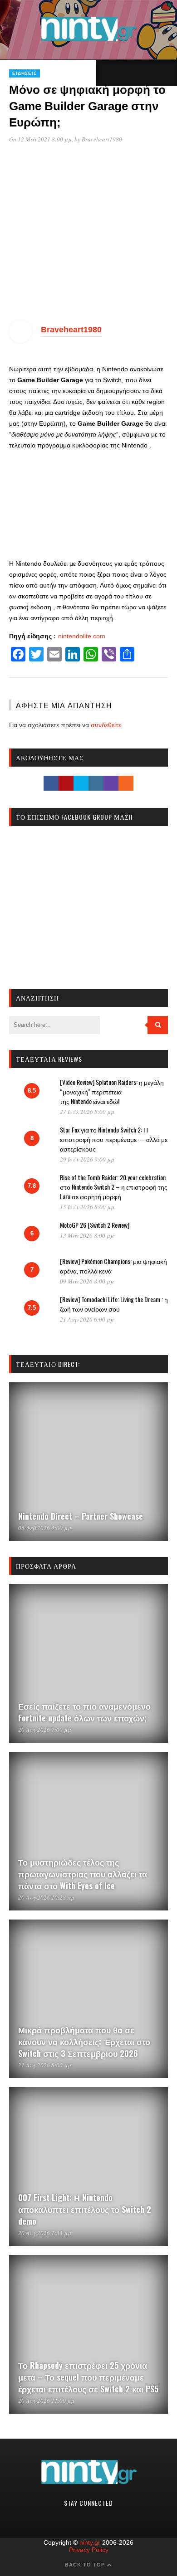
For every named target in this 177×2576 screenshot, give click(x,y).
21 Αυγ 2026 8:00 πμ (45, 2065)
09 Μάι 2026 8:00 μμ (87, 1281)
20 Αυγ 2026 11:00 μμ (46, 2401)
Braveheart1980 (102, 139)
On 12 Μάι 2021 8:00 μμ (40, 139)
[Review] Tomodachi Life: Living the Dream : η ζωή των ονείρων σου (114, 1304)
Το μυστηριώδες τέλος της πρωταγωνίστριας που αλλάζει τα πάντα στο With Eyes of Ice (83, 1874)
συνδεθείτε (106, 725)
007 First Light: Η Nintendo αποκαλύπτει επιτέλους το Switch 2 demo (85, 2209)
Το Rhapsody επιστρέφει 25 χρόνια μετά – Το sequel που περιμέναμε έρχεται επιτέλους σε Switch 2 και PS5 (88, 2377)
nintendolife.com (82, 636)
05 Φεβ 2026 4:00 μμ (45, 1528)
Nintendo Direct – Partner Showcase (81, 1516)
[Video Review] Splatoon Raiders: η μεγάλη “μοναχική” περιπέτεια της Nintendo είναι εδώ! (112, 1091)
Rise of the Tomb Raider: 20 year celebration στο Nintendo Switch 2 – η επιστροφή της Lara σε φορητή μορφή (114, 1187)
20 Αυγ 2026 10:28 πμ (46, 1897)
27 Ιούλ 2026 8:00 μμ (87, 1112)
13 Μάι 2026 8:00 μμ (87, 1235)
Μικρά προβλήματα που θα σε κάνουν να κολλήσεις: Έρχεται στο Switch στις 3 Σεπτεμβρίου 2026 (84, 2041)
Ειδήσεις (25, 73)
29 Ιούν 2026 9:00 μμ (87, 1159)
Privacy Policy (89, 2550)
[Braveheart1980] (20, 340)
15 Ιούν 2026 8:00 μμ (87, 1207)
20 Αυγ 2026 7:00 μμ (45, 1730)
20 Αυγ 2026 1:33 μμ (45, 2233)
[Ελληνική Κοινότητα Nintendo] (89, 42)
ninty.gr (90, 2542)
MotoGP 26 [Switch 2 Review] (95, 1225)
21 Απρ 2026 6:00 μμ (87, 1319)
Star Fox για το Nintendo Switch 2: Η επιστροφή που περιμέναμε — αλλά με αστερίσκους (114, 1139)
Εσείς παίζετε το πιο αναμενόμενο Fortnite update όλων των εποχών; (84, 1712)
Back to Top (86, 2565)
